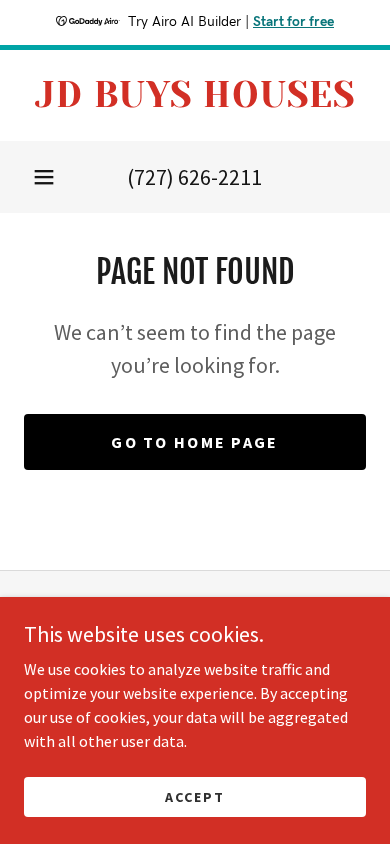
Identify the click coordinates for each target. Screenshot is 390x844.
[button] (44, 177)
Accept (195, 796)
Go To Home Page (194, 442)
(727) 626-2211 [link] (194, 177)
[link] (195, 95)
